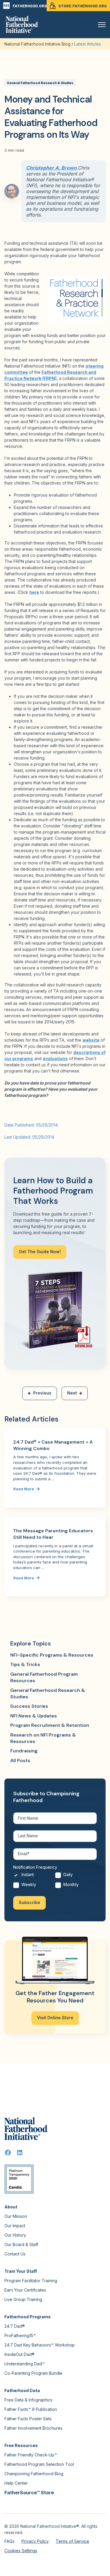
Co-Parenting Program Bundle (33, 2373)
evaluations (55, 1059)
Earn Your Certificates (25, 2290)
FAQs (9, 2541)
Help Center (16, 2483)
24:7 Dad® (15, 2326)
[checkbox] (55, 1881)
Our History (15, 2235)
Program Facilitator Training (31, 2281)
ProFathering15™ (20, 2336)
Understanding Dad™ (24, 2364)
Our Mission (16, 2216)
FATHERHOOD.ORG (30, 6)
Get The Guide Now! (40, 1252)
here (34, 592)
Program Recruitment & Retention (50, 1725)
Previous (42, 1393)
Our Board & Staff (21, 2244)
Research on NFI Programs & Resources (43, 1738)
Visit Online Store (55, 2018)
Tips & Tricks (25, 1664)
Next (72, 1393)
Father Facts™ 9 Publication (31, 2409)
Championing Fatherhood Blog (34, 2474)
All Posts (20, 1760)
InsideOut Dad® (20, 2354)
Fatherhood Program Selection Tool (39, 2464)
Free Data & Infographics (28, 2400)
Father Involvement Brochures (33, 2428)
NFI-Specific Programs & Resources (52, 1655)
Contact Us (15, 2254)
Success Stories (29, 1706)
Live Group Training (23, 2299)
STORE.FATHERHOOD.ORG (83, 6)
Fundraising (24, 1751)
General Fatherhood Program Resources (44, 1677)
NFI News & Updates (34, 1716)
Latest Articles (88, 44)
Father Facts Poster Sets (28, 2419)
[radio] (34, 1876)
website (91, 1040)
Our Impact (15, 2226)
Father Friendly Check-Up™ (31, 2455)
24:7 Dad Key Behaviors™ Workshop (40, 2345)
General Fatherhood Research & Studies (40, 83)
